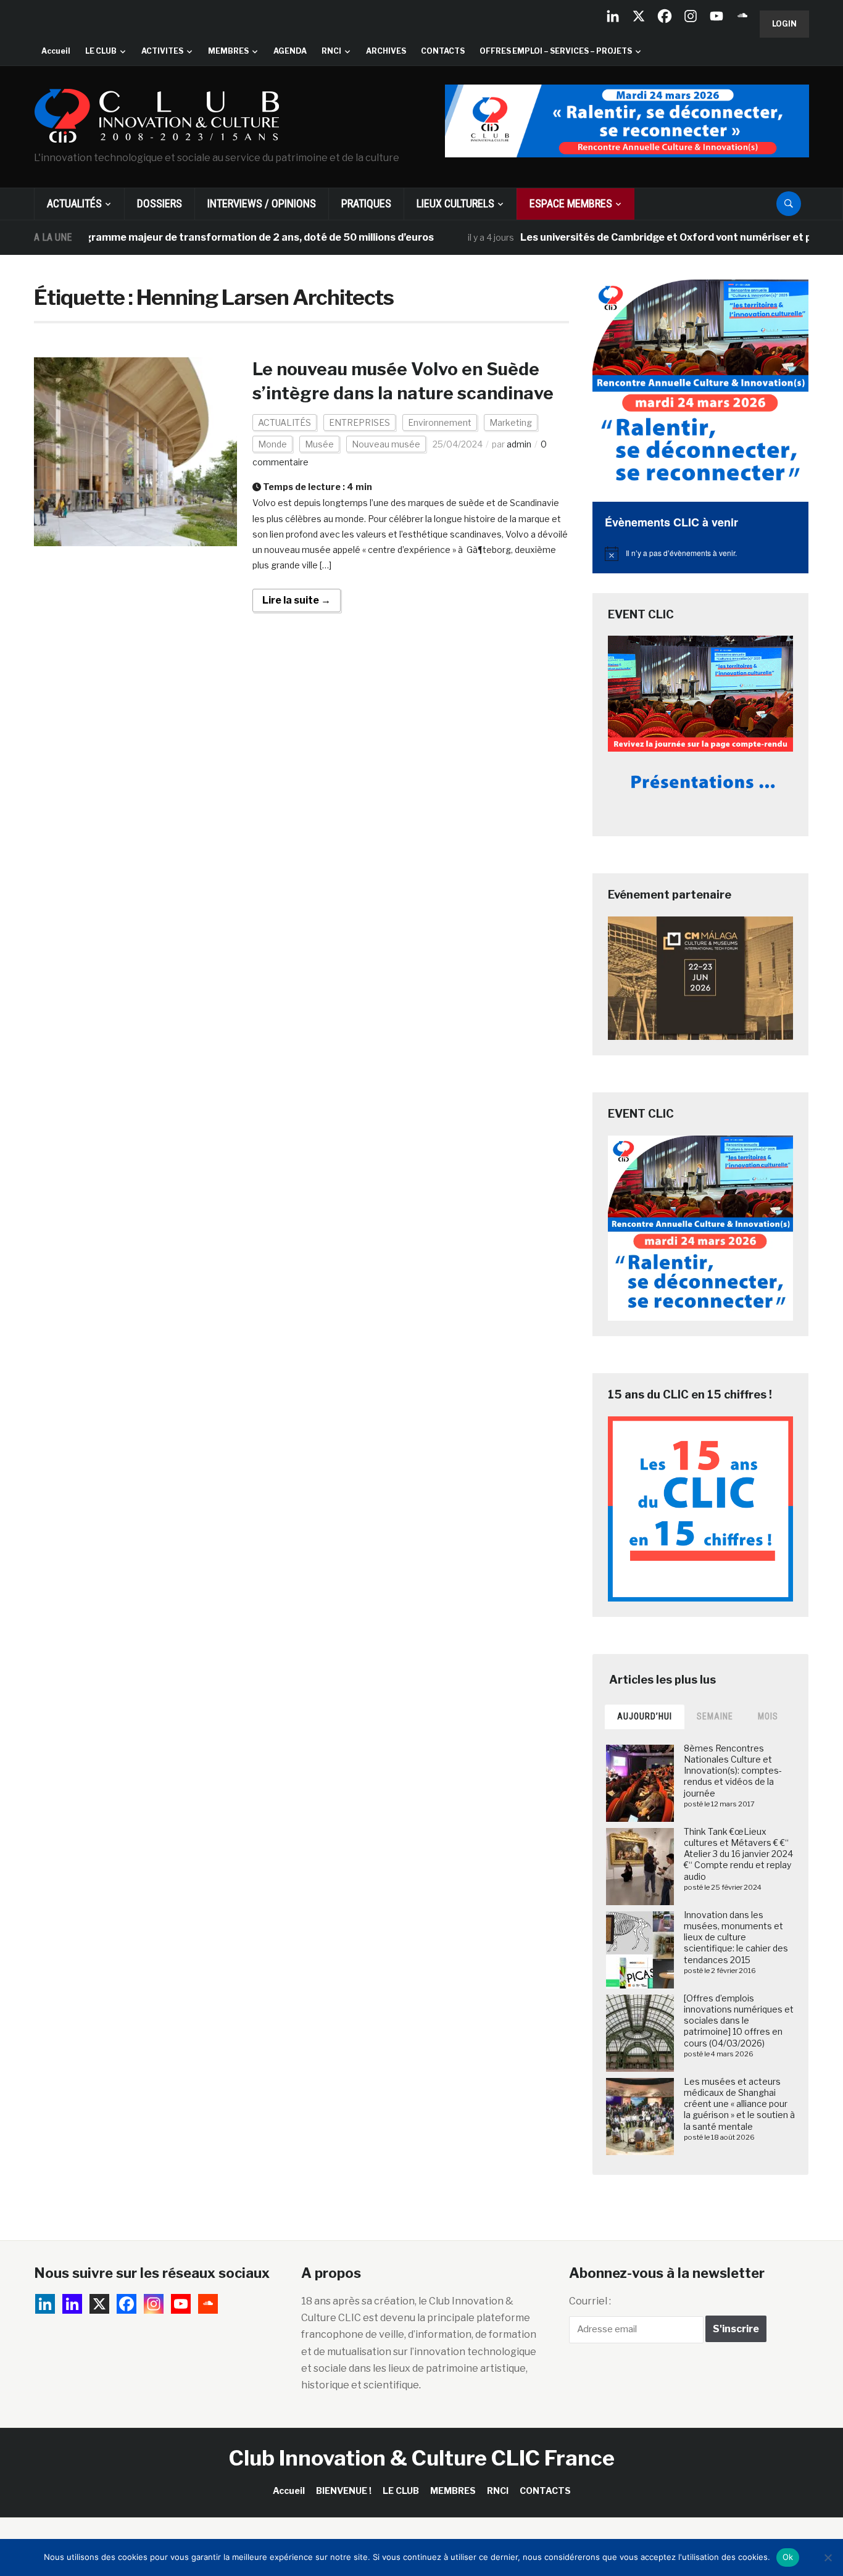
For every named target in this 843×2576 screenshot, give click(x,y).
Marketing (511, 422)
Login (784, 24)
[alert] (700, 554)
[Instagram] (691, 16)
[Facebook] (665, 16)
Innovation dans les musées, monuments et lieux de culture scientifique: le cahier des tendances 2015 (736, 1937)
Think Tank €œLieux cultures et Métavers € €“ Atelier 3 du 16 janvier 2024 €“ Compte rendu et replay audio (738, 1854)
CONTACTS (443, 51)
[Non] (828, 2557)
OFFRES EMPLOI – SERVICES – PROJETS (556, 51)
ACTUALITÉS (74, 203)
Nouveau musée (386, 444)
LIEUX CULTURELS (455, 203)
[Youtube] (716, 16)
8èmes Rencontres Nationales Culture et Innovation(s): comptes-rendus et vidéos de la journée (733, 1771)
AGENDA (290, 51)
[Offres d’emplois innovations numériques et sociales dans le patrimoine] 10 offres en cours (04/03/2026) (739, 2021)
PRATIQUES (366, 203)
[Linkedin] (72, 2304)
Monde (272, 444)
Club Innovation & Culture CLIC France (422, 2458)
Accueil (56, 51)
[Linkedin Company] (613, 16)
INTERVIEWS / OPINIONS (262, 203)
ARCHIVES (386, 51)
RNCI (331, 51)
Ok (788, 2557)
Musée (319, 444)
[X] (639, 16)
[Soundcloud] (742, 16)
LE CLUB (101, 51)
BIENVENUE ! (344, 2491)
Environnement (440, 422)
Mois (768, 1716)
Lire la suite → (297, 600)
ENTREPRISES (359, 422)
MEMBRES (228, 51)
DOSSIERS (160, 203)
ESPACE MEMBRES (571, 203)
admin (519, 444)
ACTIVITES (162, 51)
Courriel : (590, 2301)
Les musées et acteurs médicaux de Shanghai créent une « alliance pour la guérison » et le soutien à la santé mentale (739, 2104)
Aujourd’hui (645, 1716)
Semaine (715, 1716)
